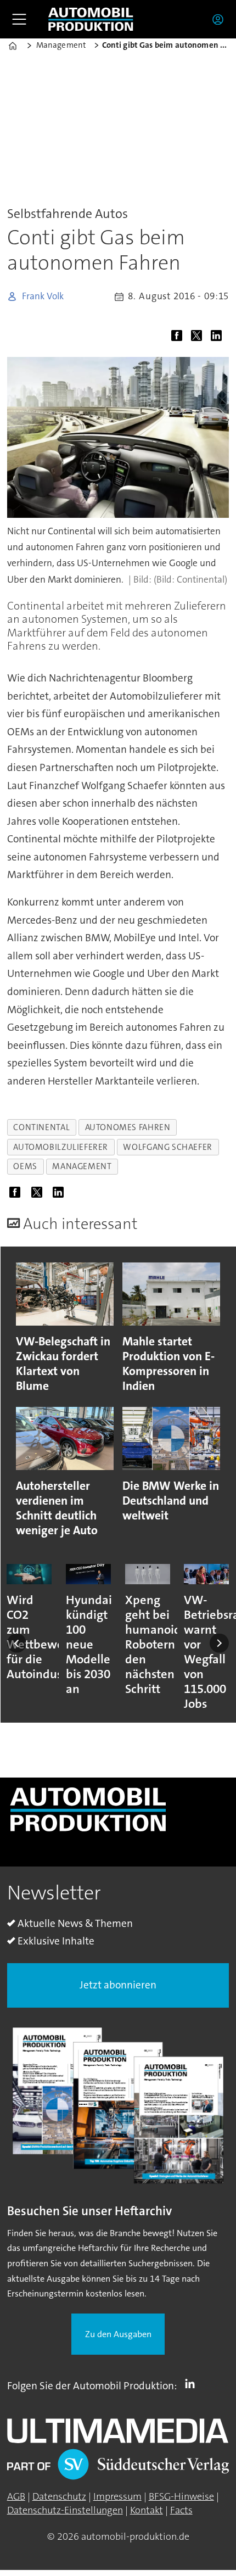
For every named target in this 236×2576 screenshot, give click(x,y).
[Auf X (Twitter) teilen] (199, 337)
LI (193, 2384)
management (82, 1166)
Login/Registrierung (221, 19)
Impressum (117, 2496)
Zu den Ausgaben (118, 2334)
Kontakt (147, 2510)
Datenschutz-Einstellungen (65, 2510)
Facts (181, 2510)
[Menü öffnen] (19, 19)
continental (41, 1127)
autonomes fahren (128, 1127)
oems (25, 1166)
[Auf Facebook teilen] (179, 337)
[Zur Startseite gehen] (91, 19)
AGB (16, 2496)
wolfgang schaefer (167, 1147)
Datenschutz (59, 2496)
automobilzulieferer (61, 1147)
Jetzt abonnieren (118, 1985)
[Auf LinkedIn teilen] (219, 337)
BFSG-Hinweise (181, 2496)
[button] (17, 1643)
